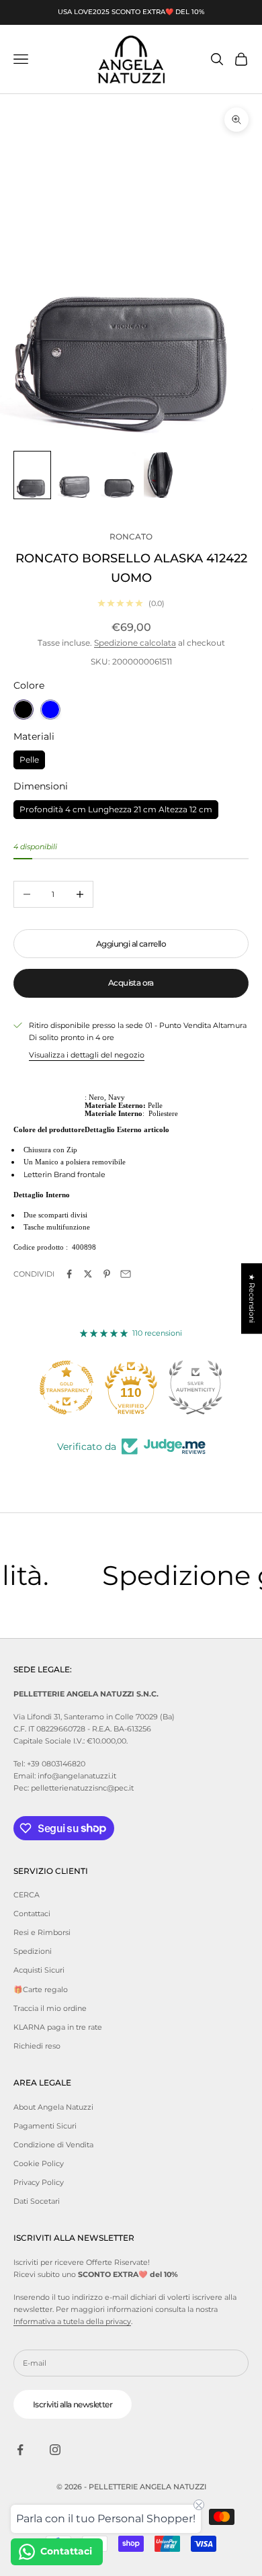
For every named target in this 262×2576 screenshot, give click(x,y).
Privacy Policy (39, 2182)
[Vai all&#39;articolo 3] (118, 475)
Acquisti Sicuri (39, 1970)
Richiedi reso (37, 2046)
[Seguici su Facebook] (20, 2450)
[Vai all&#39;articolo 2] (75, 475)
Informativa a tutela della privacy (72, 2321)
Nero (24, 710)
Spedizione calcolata (135, 643)
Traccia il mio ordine (50, 2008)
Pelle (30, 758)
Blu (50, 710)
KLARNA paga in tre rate (58, 2027)
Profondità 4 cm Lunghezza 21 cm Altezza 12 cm (116, 807)
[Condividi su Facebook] (69, 1274)
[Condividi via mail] (126, 1274)
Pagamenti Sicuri (45, 2126)
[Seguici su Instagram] (55, 2450)
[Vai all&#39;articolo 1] (32, 475)
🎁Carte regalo (41, 1989)
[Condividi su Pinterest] (107, 1274)
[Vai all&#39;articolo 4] (161, 475)
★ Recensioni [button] (252, 1298)
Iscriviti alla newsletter (73, 2404)
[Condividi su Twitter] (88, 1274)
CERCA (27, 1895)
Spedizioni (33, 1951)
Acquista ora (131, 983)
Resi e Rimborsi (42, 1932)
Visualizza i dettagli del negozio (87, 1055)
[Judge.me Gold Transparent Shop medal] (67, 1387)
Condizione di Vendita (53, 2145)
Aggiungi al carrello (131, 944)
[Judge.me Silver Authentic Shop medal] (195, 1387)
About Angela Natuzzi (53, 2107)
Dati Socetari (37, 2201)
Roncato (131, 536)
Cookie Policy (39, 2163)
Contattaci (32, 1914)
